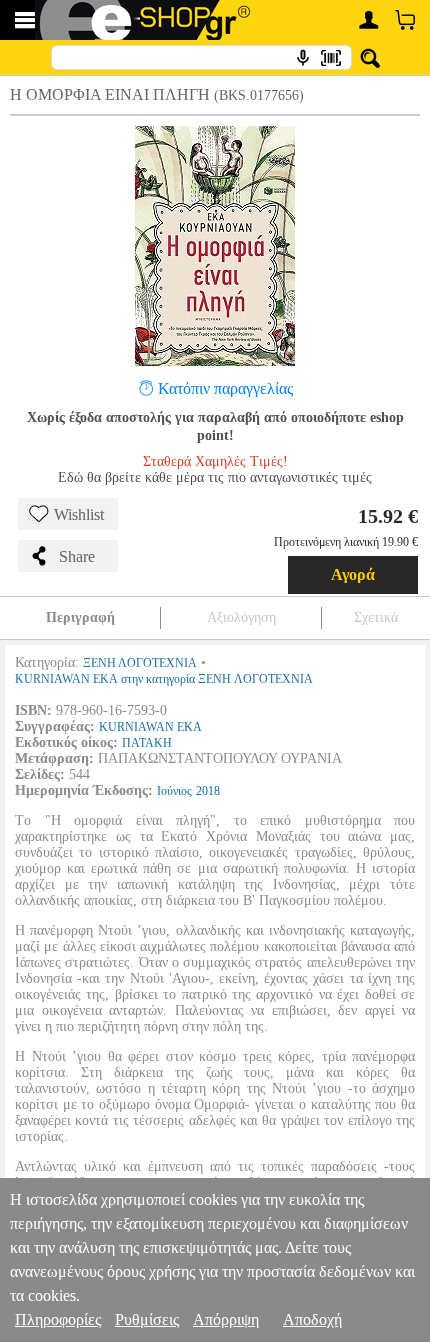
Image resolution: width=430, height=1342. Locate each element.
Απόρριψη (226, 1319)
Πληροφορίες (58, 1319)
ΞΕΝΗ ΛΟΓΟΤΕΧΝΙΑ (140, 663)
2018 (208, 791)
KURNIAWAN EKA (150, 727)
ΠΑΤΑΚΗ (147, 743)
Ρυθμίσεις (147, 1319)
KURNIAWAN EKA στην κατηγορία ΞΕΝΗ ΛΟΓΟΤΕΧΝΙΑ (164, 679)
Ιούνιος (174, 791)
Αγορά (353, 574)
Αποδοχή (312, 1319)
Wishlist (79, 514)
